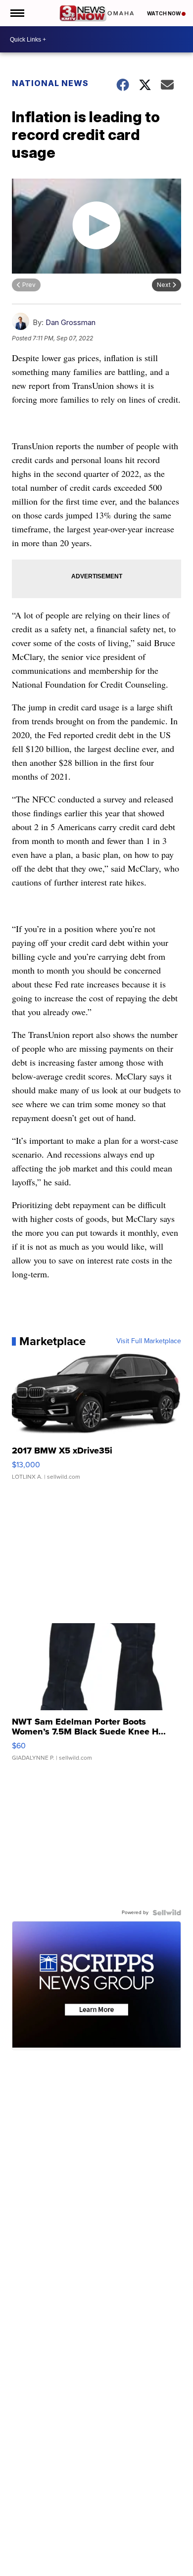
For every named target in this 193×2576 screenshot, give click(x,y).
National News (50, 83)
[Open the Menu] (17, 13)
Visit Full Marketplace (149, 1341)
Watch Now (164, 13)
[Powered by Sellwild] (167, 1913)
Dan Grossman (71, 322)
